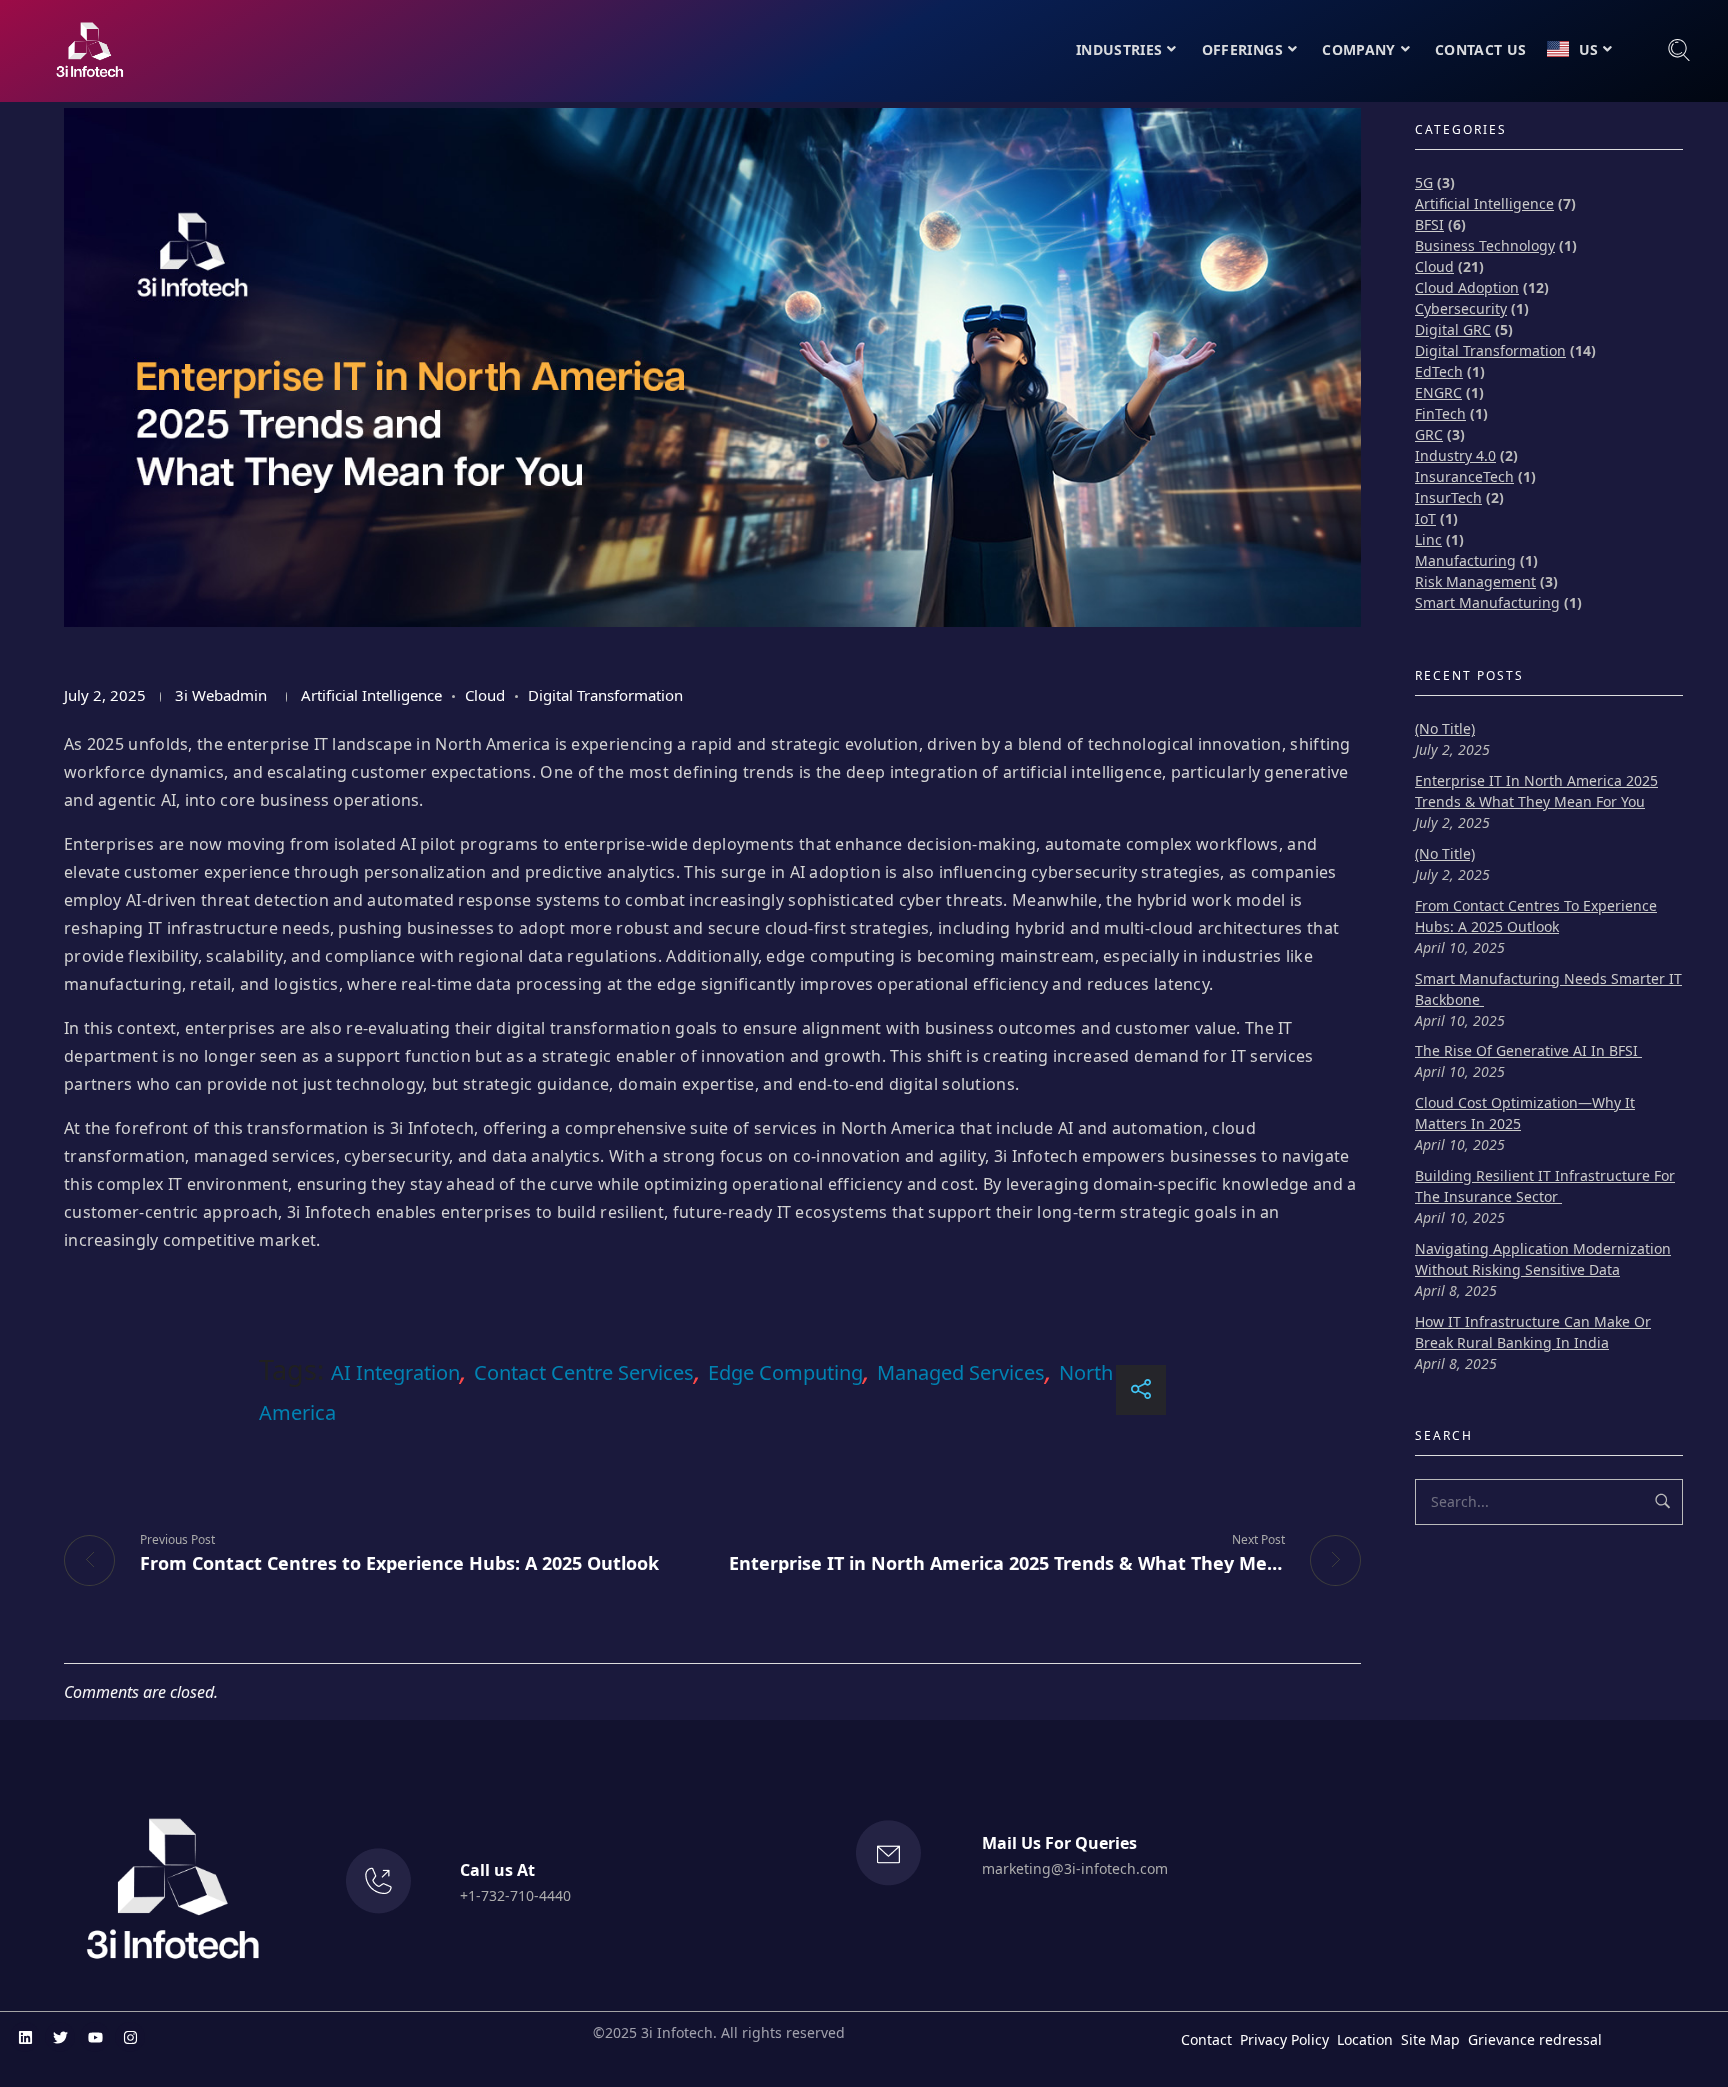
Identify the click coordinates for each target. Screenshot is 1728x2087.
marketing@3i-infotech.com (1075, 1868)
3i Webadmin (221, 695)
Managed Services (961, 1372)
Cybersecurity (1461, 308)
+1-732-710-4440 (515, 1895)
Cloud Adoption (1467, 287)
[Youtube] (95, 2037)
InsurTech (1448, 497)
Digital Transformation (605, 695)
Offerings (1242, 49)
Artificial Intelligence (371, 695)
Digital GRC (1453, 329)
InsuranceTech (1464, 476)
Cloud (485, 695)
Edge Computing (785, 1372)
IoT (1425, 518)
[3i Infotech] (89, 49)
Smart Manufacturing (1487, 602)
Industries (1119, 49)
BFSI (1429, 224)
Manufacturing (1465, 560)
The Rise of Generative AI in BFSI (1528, 1050)
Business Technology (1485, 245)
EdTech (1439, 371)
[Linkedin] (25, 2037)
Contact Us (1481, 49)
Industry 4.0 (1455, 455)
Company (1358, 49)
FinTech (1440, 413)
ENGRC (1438, 392)
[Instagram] (130, 2037)
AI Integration (395, 1372)
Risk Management (1475, 581)
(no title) (1445, 728)
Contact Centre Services (584, 1372)
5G (1424, 182)
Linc (1428, 539)
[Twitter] (60, 2037)
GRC (1429, 434)
